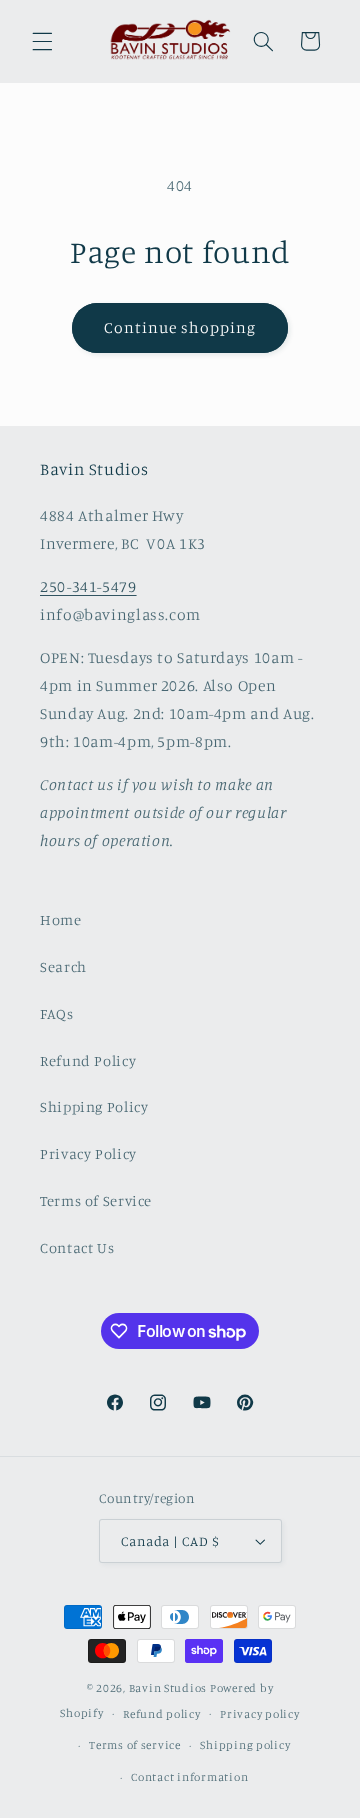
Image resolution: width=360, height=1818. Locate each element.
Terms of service (135, 1745)
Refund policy (162, 1714)
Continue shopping (180, 327)
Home (61, 919)
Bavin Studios (168, 1688)
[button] (42, 41)
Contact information (189, 1777)
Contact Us (77, 1247)
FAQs (57, 1013)
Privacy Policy (88, 1153)
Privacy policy (259, 1714)
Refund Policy (88, 1060)
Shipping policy (245, 1745)
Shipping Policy (94, 1106)
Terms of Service (96, 1200)
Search (63, 966)
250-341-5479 (88, 586)
